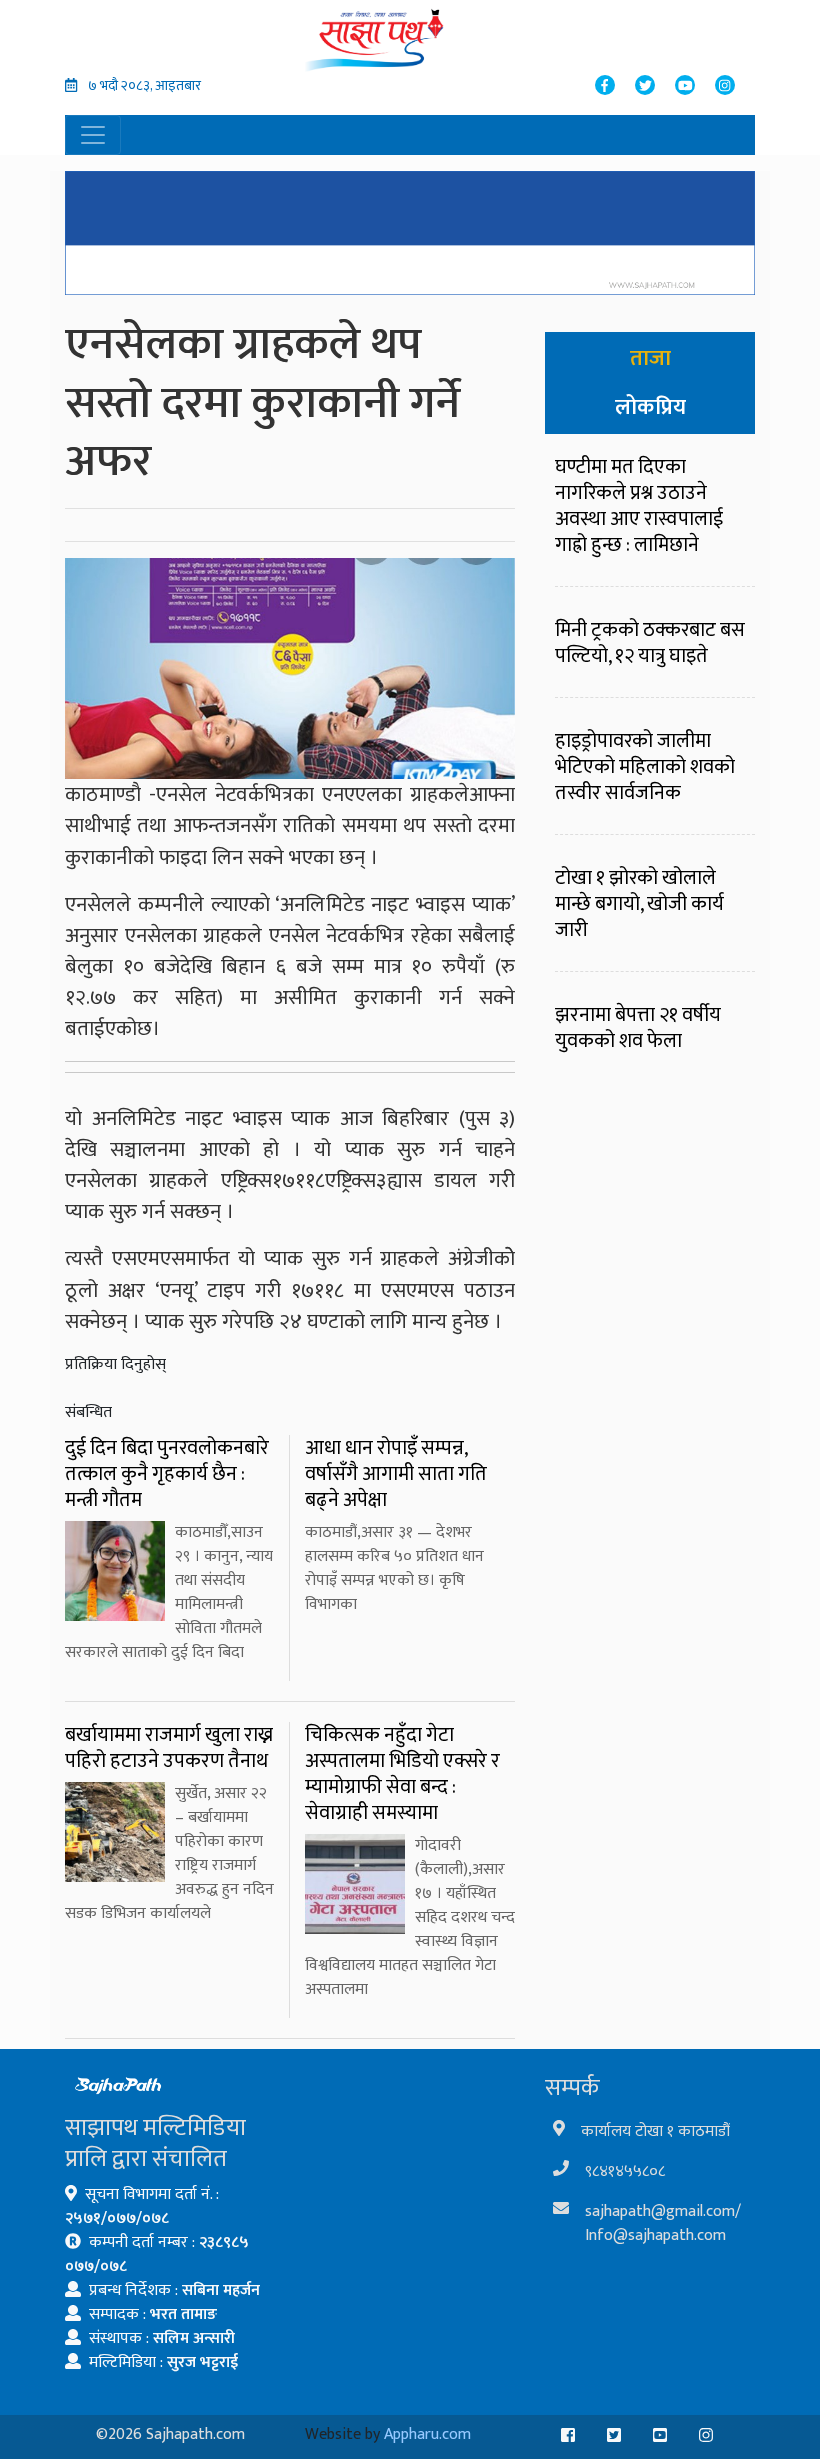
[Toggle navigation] (93, 135)
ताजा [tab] (650, 358)
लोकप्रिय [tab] (650, 407)
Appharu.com (427, 2434)
